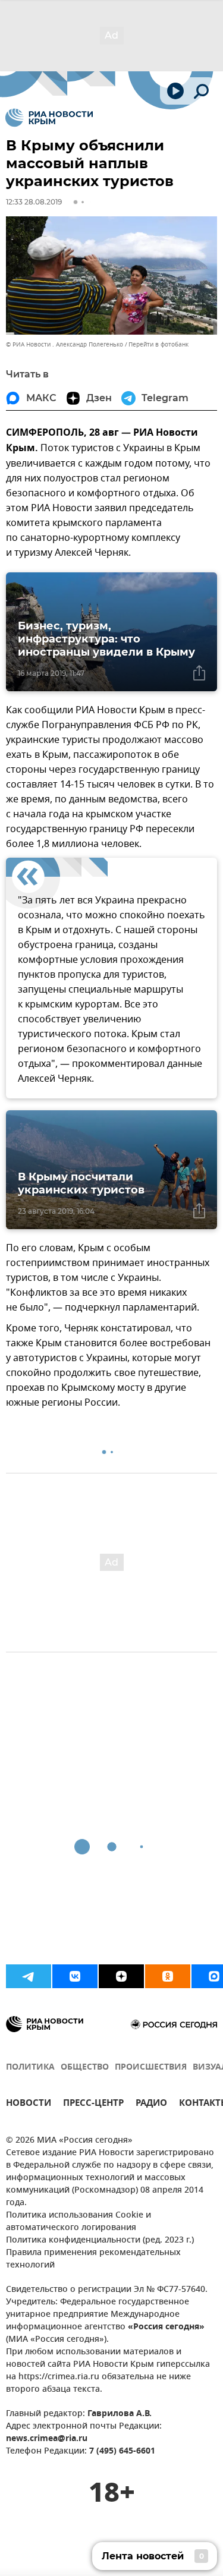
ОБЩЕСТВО (85, 2068)
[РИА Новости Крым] (49, 118)
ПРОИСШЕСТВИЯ (151, 2068)
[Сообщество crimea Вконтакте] (75, 1976)
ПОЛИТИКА (30, 2068)
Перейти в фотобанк (158, 344)
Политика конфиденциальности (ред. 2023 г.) (100, 2240)
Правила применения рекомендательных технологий (93, 2259)
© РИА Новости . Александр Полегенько (65, 344)
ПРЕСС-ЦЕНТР (93, 2104)
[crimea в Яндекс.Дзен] (121, 1976)
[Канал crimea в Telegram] (29, 1976)
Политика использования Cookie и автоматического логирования (78, 2222)
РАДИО (151, 2104)
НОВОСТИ (29, 2104)
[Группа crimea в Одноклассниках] (168, 1976)
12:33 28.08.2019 (34, 202)
